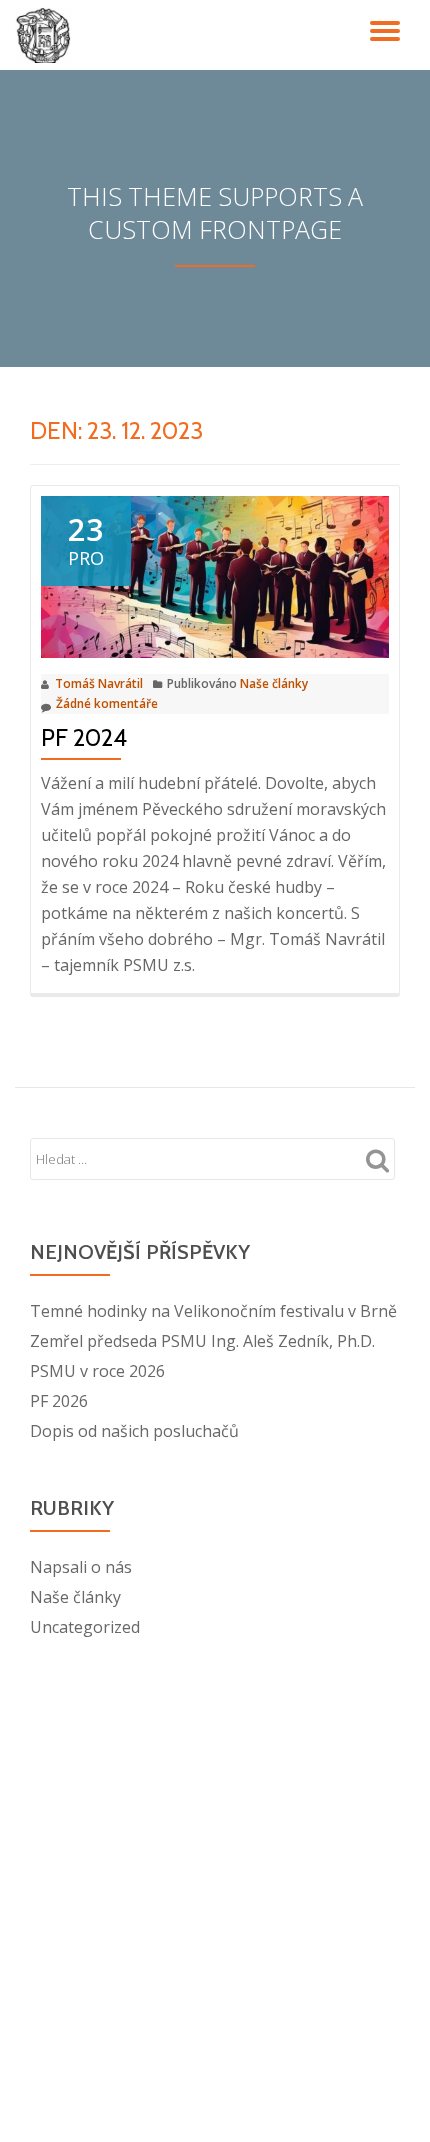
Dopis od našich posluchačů (134, 1431)
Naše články (274, 683)
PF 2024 (84, 737)
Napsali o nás (81, 1567)
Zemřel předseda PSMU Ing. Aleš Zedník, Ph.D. (202, 1341)
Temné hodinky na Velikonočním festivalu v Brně (213, 1311)
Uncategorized (85, 1627)
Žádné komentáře (107, 703)
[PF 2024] (215, 576)
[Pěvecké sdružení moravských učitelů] (46, 35)
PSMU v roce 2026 (97, 1371)
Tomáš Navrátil (99, 683)
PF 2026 (59, 1401)
